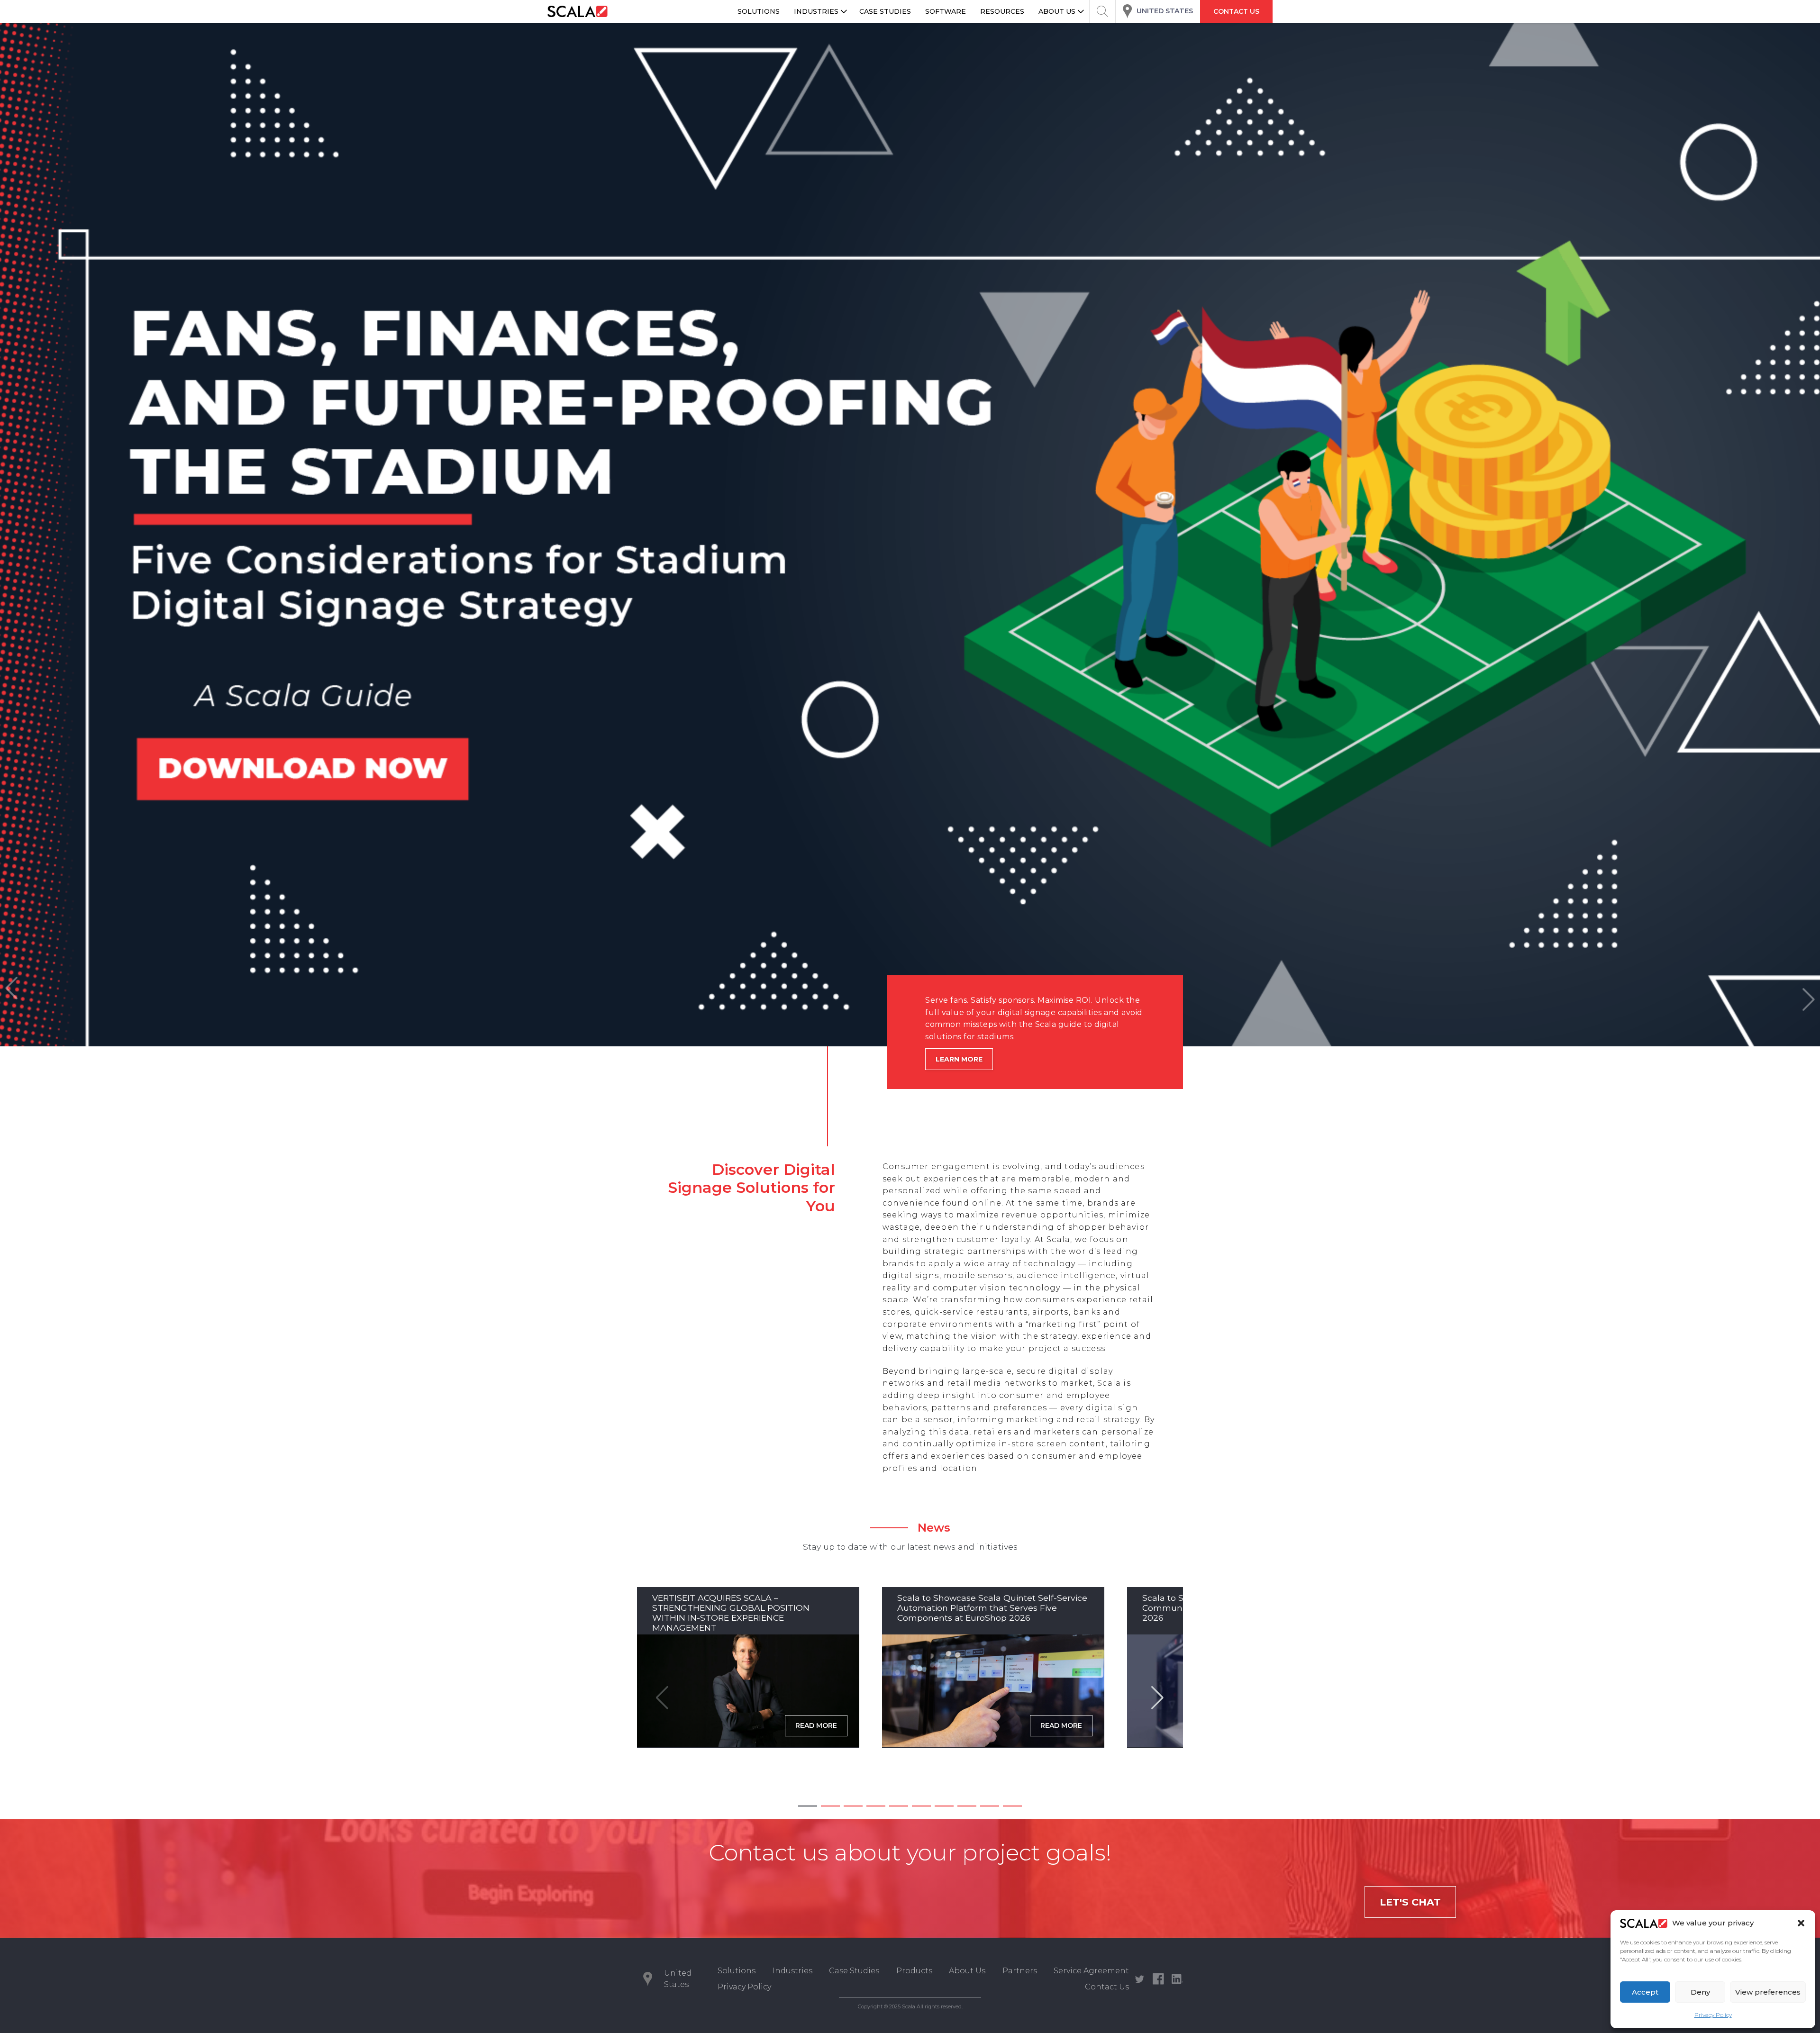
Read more (816, 1725)
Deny (1700, 1992)
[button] (1801, 1923)
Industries (792, 1971)
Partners (1020, 1971)
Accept (1645, 1992)
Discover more (966, 1059)
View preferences (1768, 1992)
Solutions (737, 1971)
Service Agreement (1091, 1971)
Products (914, 1971)
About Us (967, 1971)
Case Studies (854, 1971)
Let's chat (1410, 1902)
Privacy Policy (1713, 2015)
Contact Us (1107, 1987)
